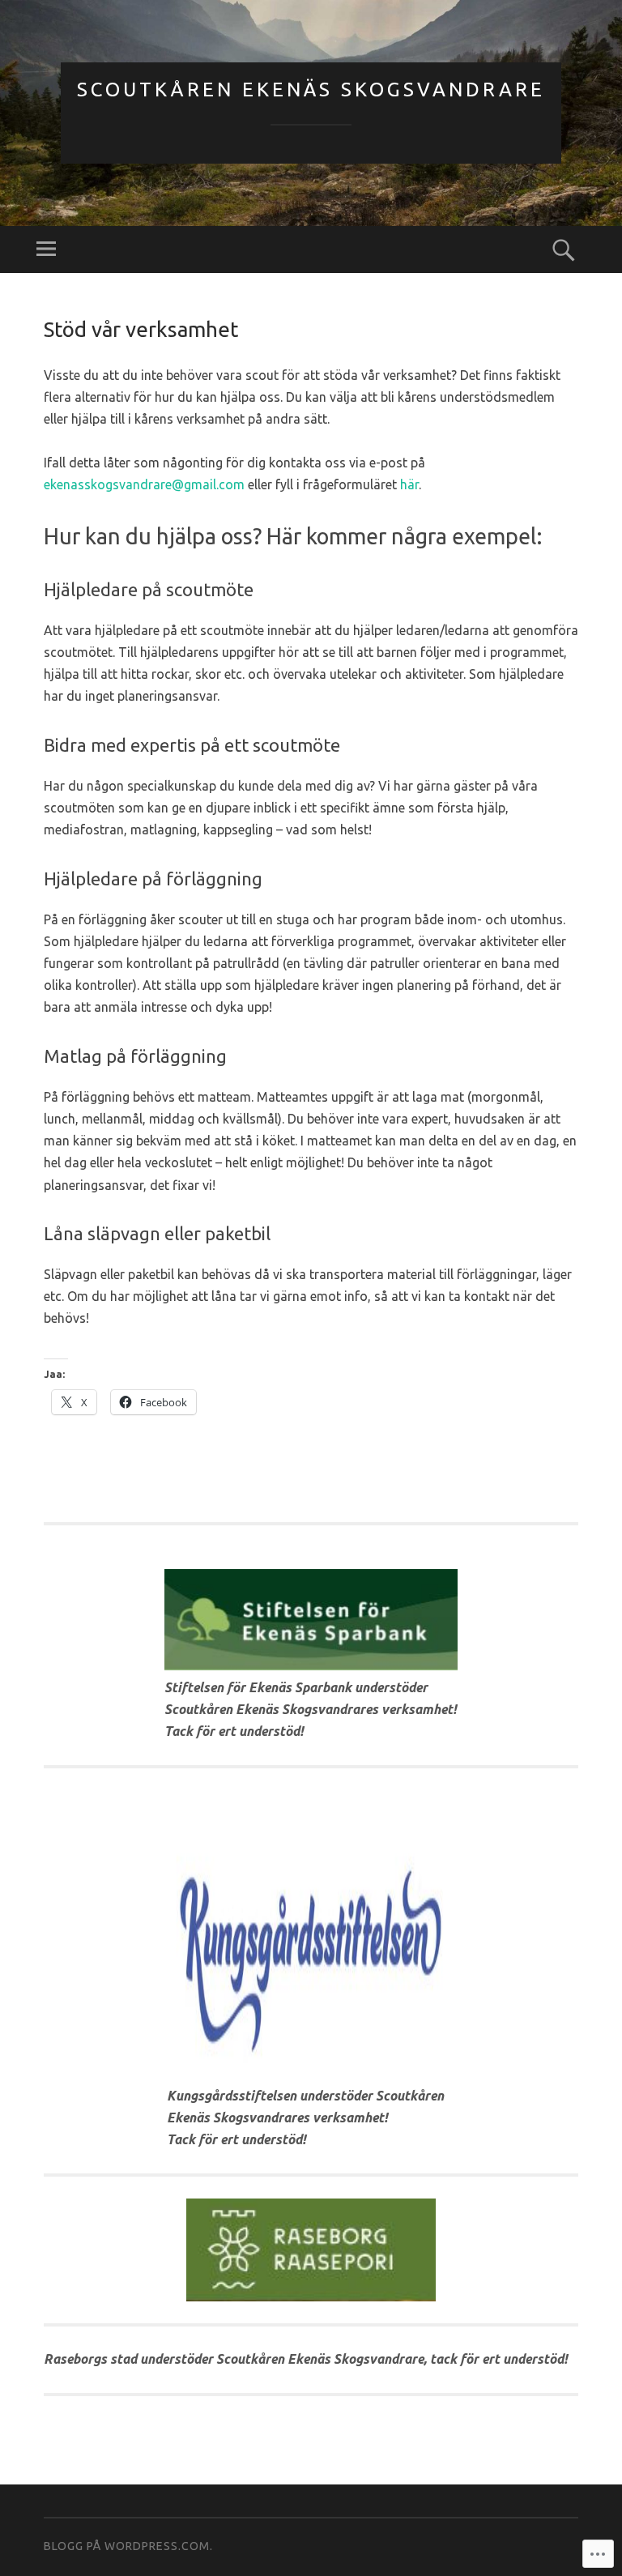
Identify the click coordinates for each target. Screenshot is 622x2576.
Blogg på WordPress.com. (128, 2546)
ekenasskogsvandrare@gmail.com (144, 484)
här (409, 484)
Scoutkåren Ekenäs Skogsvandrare (311, 90)
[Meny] (46, 249)
